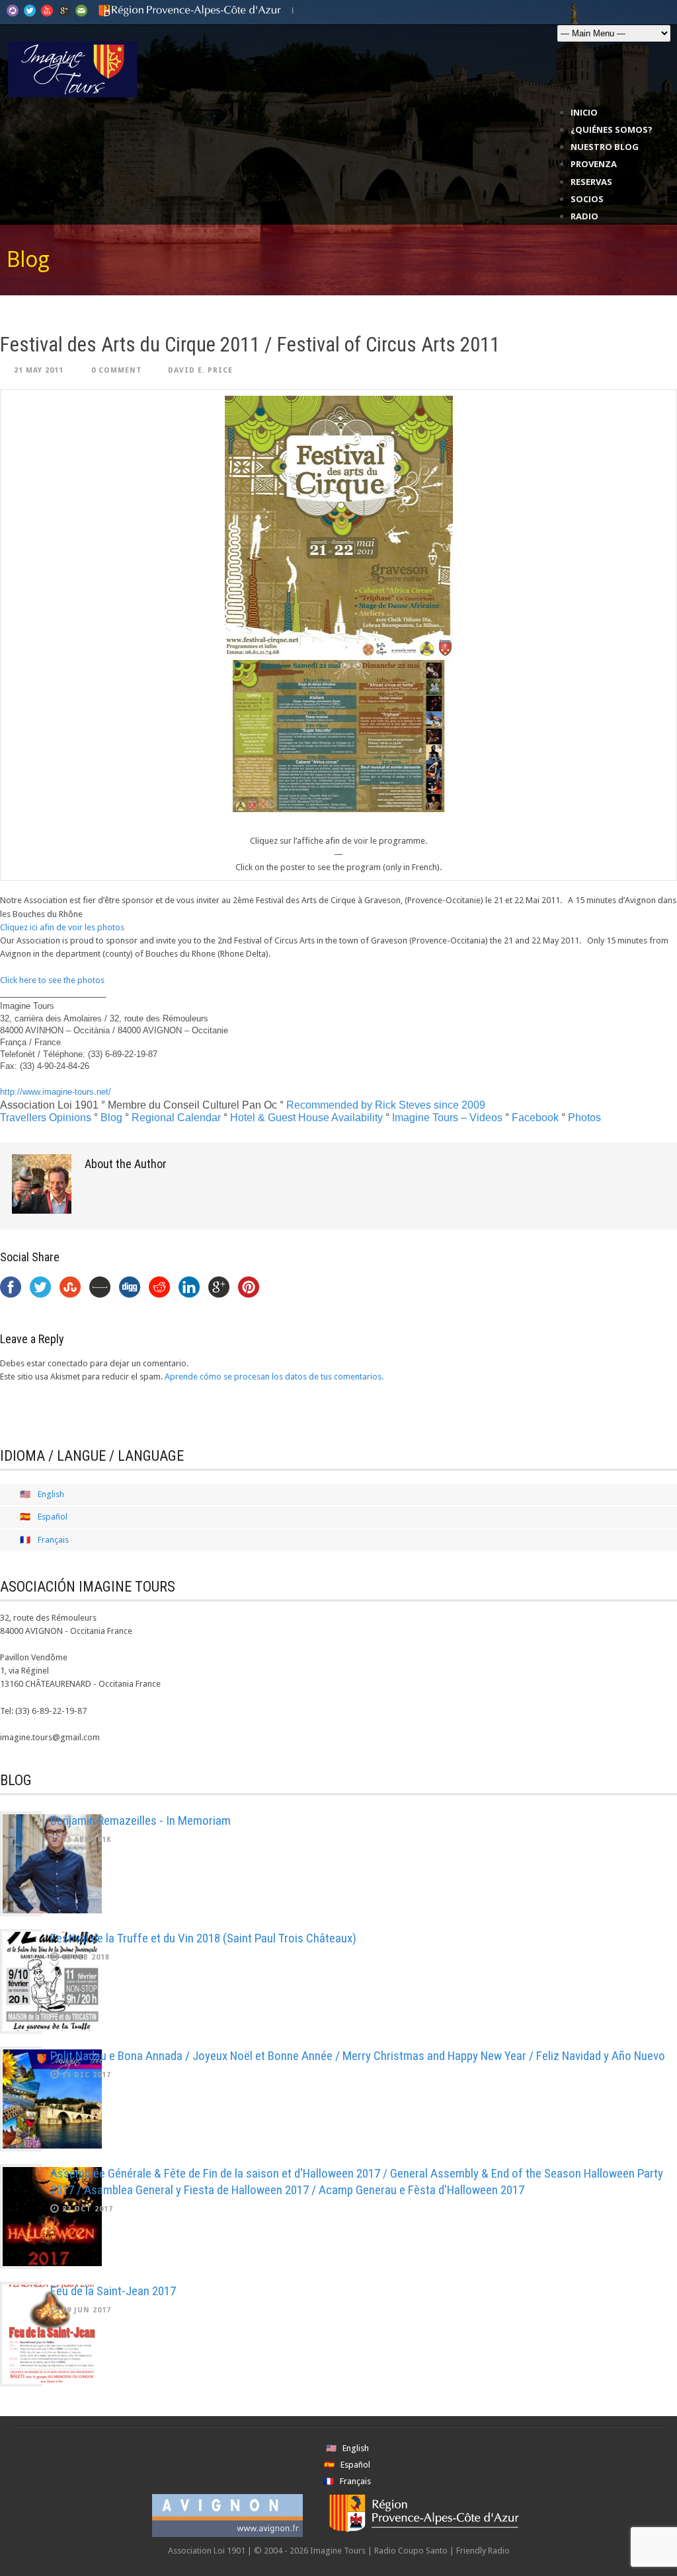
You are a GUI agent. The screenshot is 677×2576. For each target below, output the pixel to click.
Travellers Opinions (46, 1118)
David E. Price (200, 370)
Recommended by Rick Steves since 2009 (386, 1105)
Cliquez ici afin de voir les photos (62, 927)
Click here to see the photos (52, 980)
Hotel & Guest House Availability (306, 1118)
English (51, 1494)
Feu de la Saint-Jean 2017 (113, 2291)
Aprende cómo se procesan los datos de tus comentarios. (274, 1377)
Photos (584, 1118)
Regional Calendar (176, 1118)
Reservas (591, 182)
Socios (587, 199)
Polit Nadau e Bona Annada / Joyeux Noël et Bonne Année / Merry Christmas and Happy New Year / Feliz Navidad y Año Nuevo (358, 2056)
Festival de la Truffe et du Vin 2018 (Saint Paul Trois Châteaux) (203, 1938)
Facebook (535, 1118)
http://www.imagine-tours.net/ (56, 1092)
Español (53, 1517)
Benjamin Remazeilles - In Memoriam (140, 1821)
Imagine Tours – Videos (447, 1118)
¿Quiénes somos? (612, 129)
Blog (111, 1118)
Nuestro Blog (605, 147)
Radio (584, 216)
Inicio (584, 112)
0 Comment (117, 370)
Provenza (594, 164)
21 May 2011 (39, 370)
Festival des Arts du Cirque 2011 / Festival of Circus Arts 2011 (250, 345)
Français (53, 1540)
